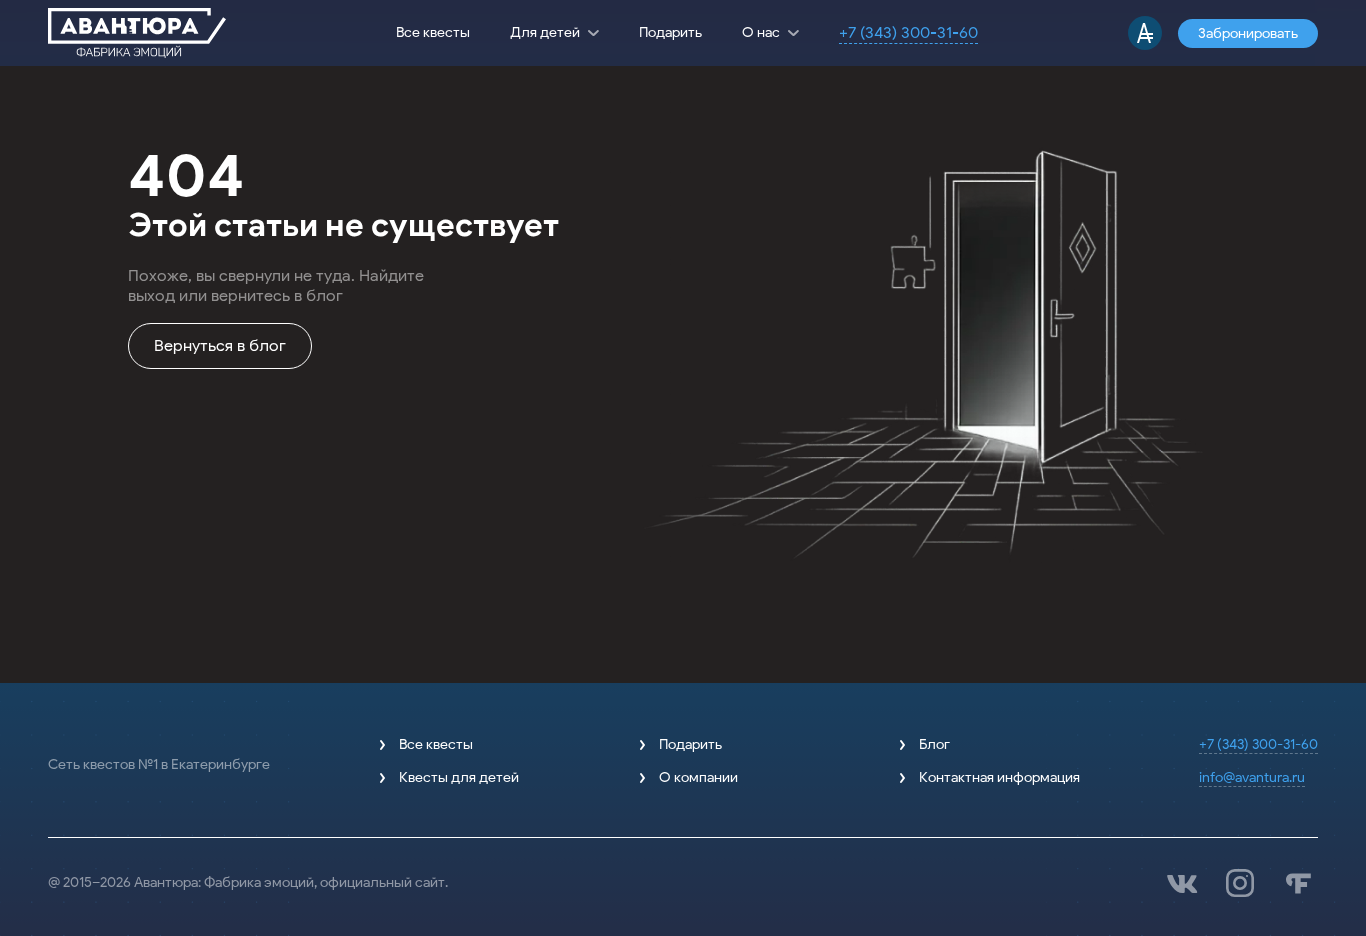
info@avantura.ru (1252, 777)
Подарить (670, 32)
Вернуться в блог (220, 346)
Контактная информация (999, 777)
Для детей (545, 32)
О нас (761, 32)
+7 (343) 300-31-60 (908, 33)
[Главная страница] (137, 33)
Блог (934, 744)
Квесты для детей (459, 777)
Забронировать (1248, 33)
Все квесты (433, 32)
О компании (698, 777)
